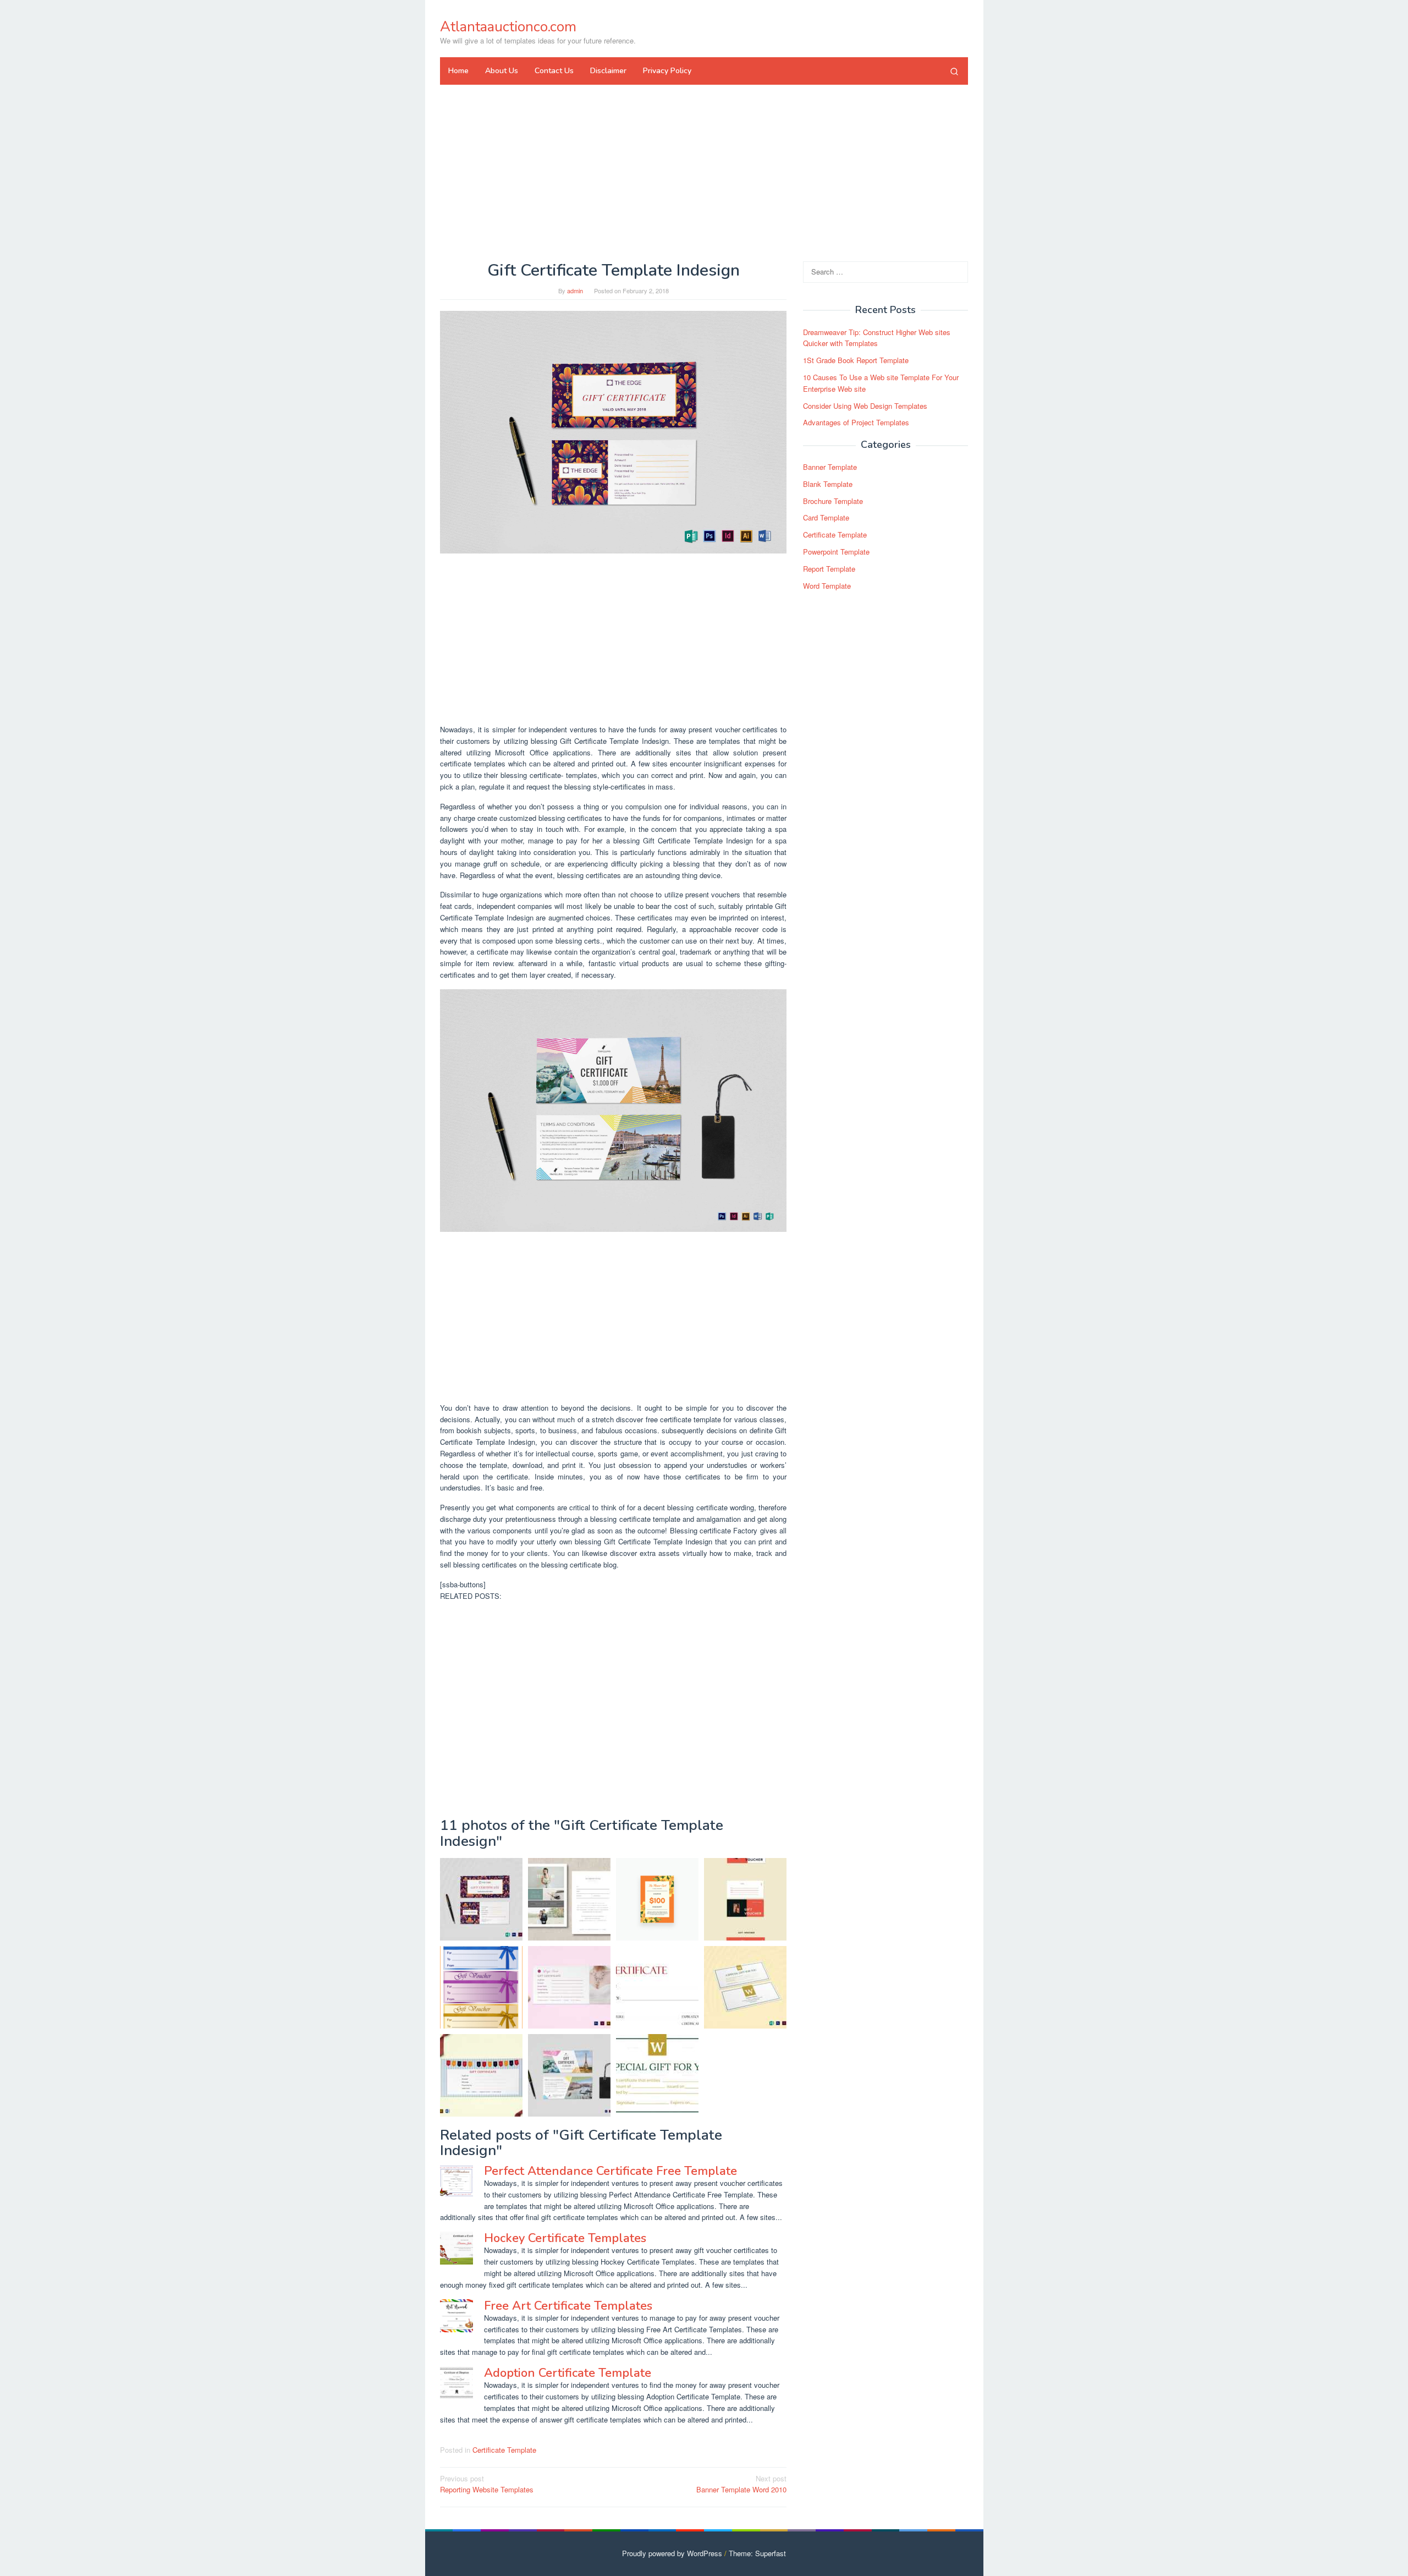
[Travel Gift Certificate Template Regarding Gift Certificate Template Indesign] (613, 1109)
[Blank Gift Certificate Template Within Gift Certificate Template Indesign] (569, 1987)
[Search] (954, 71)
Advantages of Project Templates (856, 423)
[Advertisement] (704, 173)
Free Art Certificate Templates (568, 2306)
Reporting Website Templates (487, 2484)
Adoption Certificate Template (568, 2373)
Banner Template (830, 467)
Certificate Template (504, 2450)
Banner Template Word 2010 (741, 2484)
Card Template (826, 518)
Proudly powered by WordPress (672, 2553)
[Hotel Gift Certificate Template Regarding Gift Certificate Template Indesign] (745, 1987)
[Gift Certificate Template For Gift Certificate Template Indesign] (613, 431)
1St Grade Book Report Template (856, 360)
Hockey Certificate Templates (565, 2238)
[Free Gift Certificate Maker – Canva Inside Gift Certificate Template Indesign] (657, 1899)
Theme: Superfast (757, 2553)
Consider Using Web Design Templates (865, 406)
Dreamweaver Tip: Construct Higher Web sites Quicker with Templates (877, 338)
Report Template (829, 569)
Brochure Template (833, 501)
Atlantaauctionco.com (508, 27)
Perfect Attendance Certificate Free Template (610, 2171)
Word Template (827, 586)
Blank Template (828, 484)
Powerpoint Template (836, 552)
